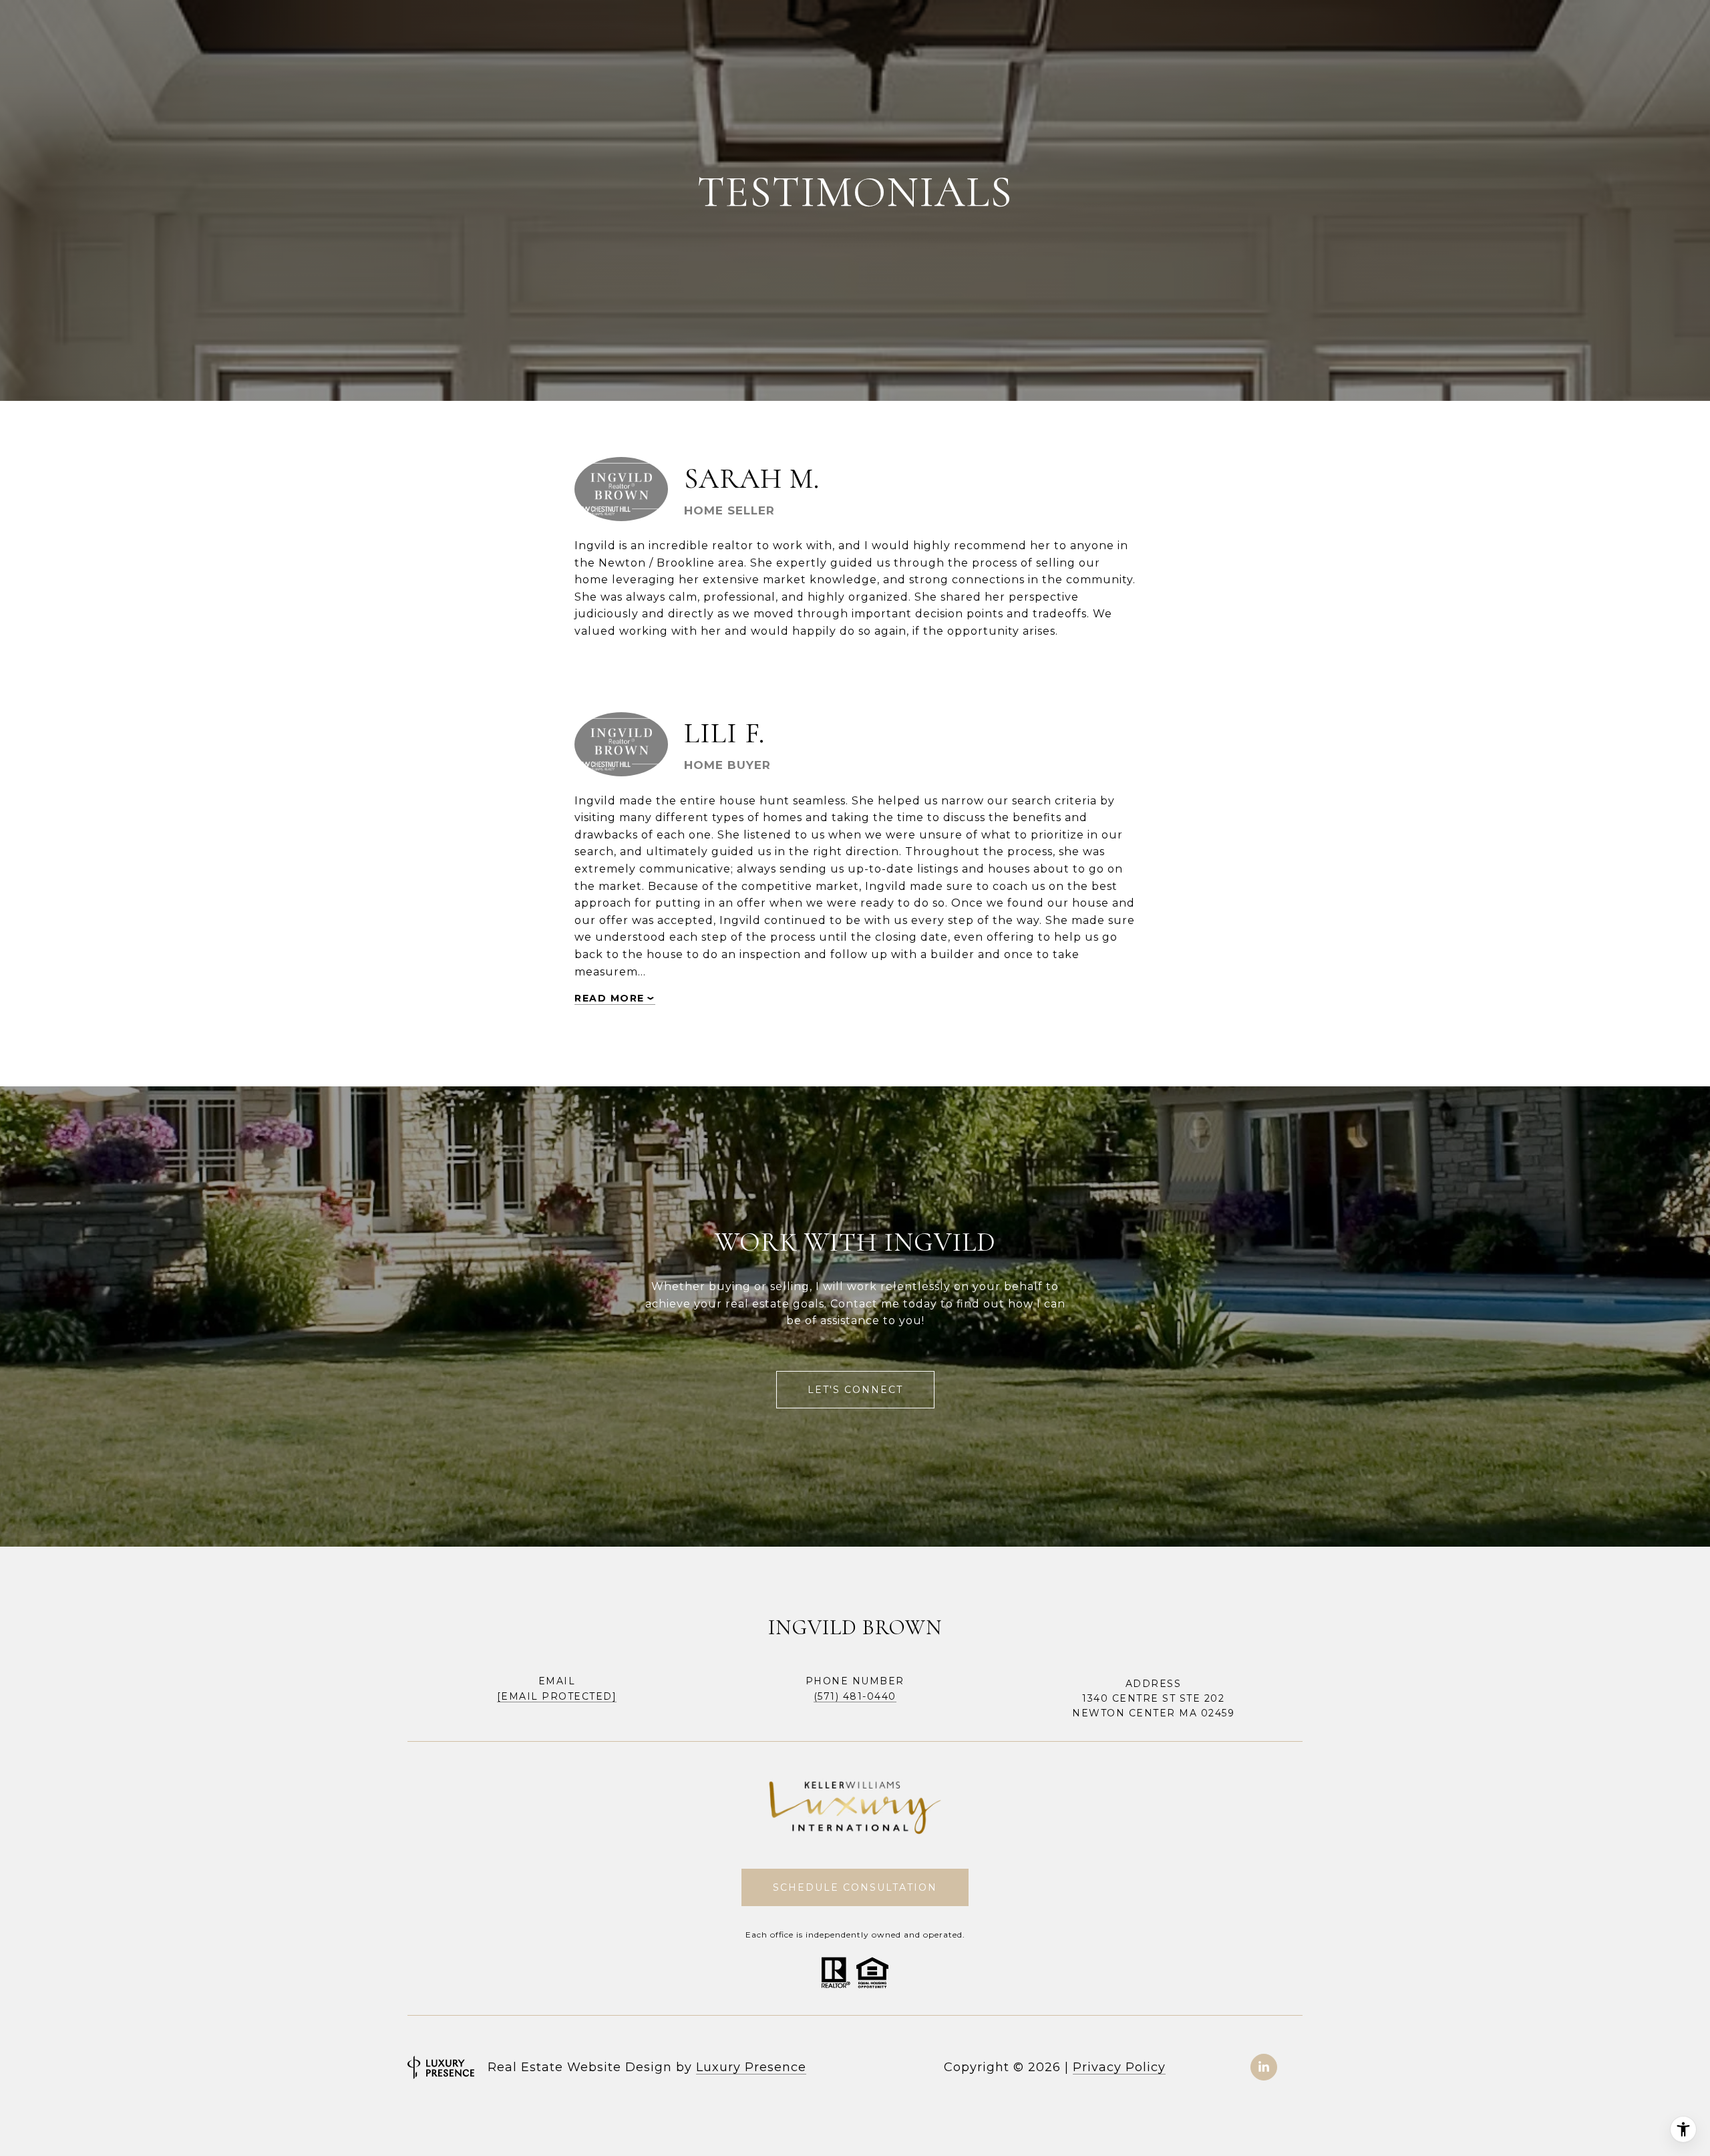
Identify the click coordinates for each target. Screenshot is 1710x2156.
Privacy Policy (1119, 2067)
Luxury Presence (751, 2067)
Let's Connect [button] (855, 1390)
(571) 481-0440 (855, 1696)
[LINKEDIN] (1264, 2067)
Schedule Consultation (855, 1887)
